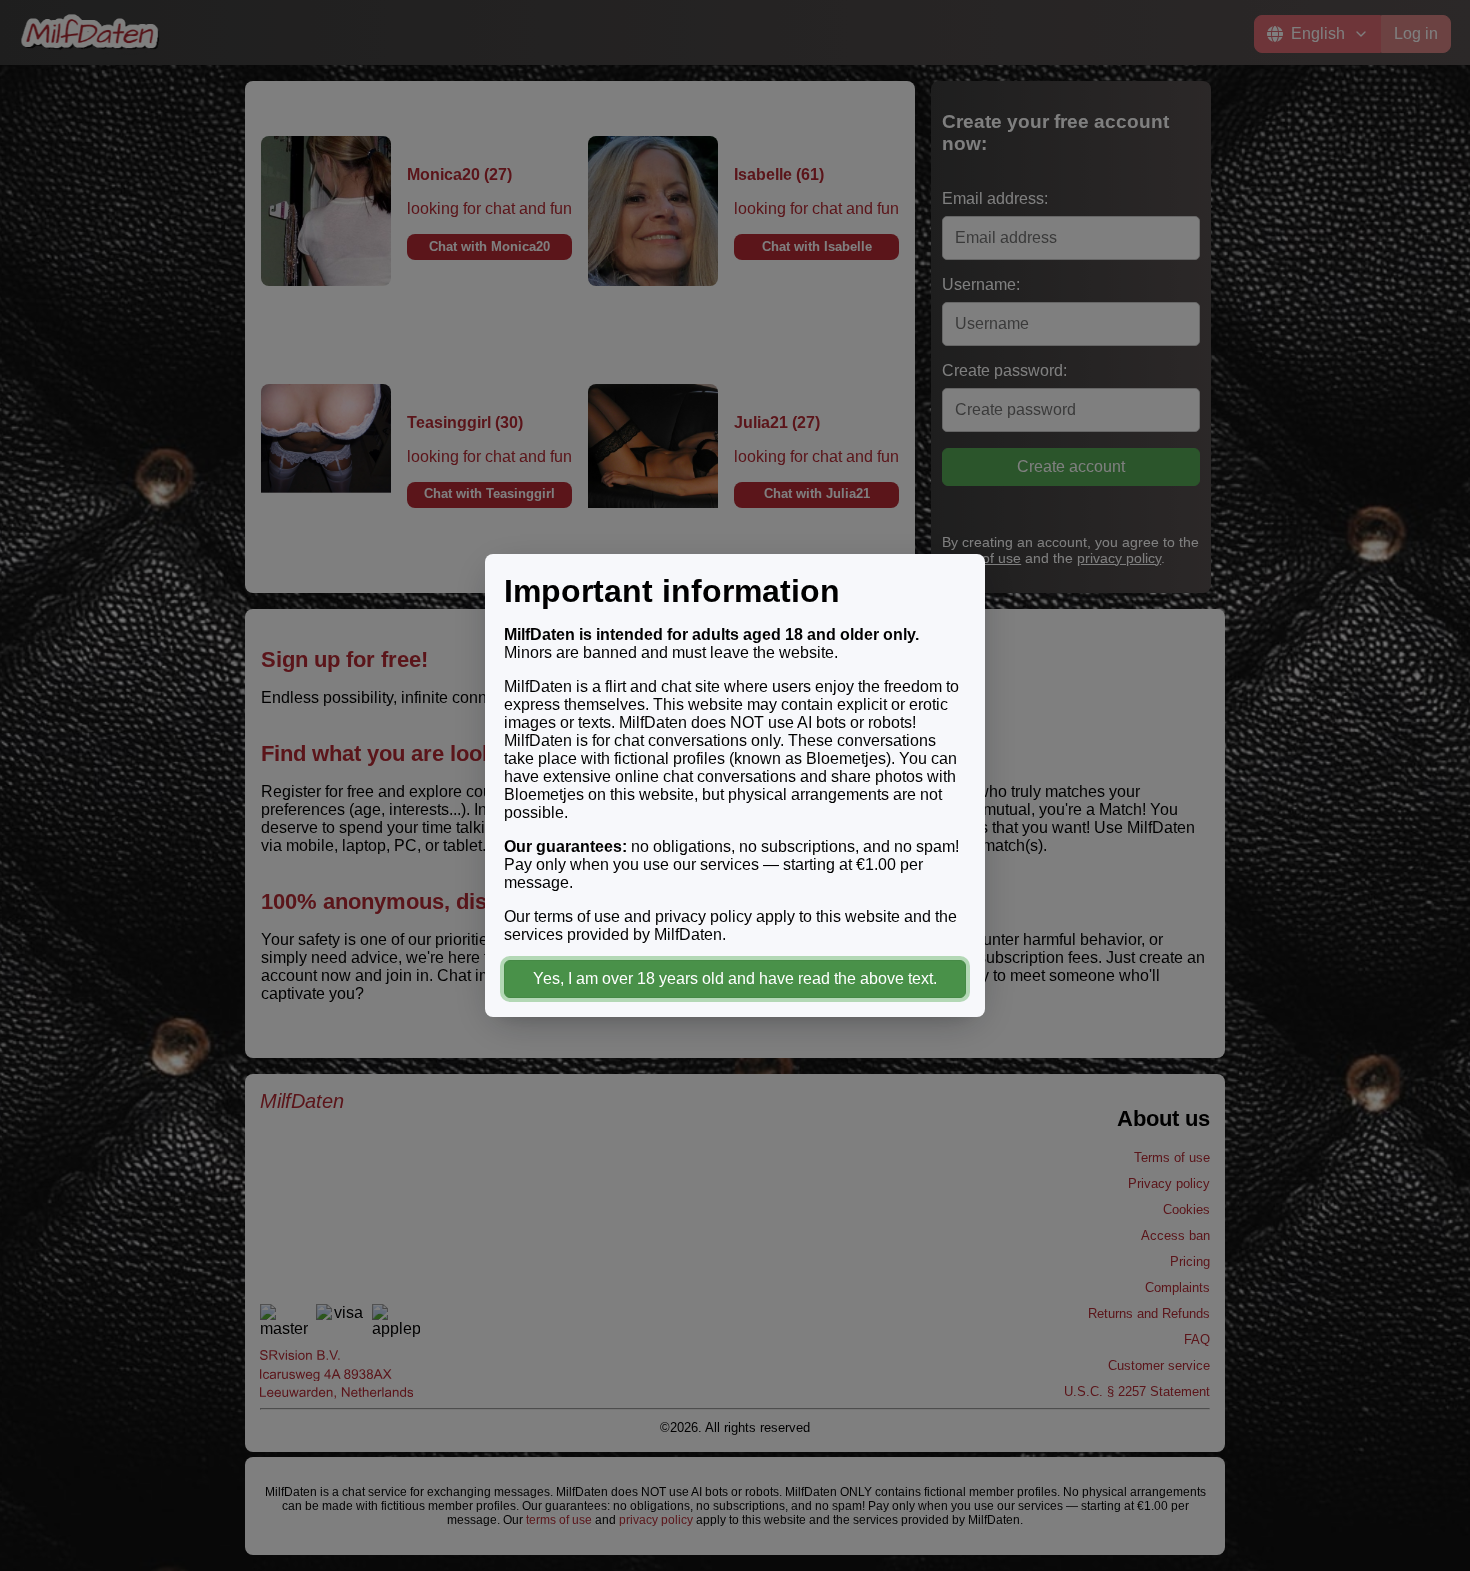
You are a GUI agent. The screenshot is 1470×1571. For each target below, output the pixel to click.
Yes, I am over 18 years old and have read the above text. (735, 978)
